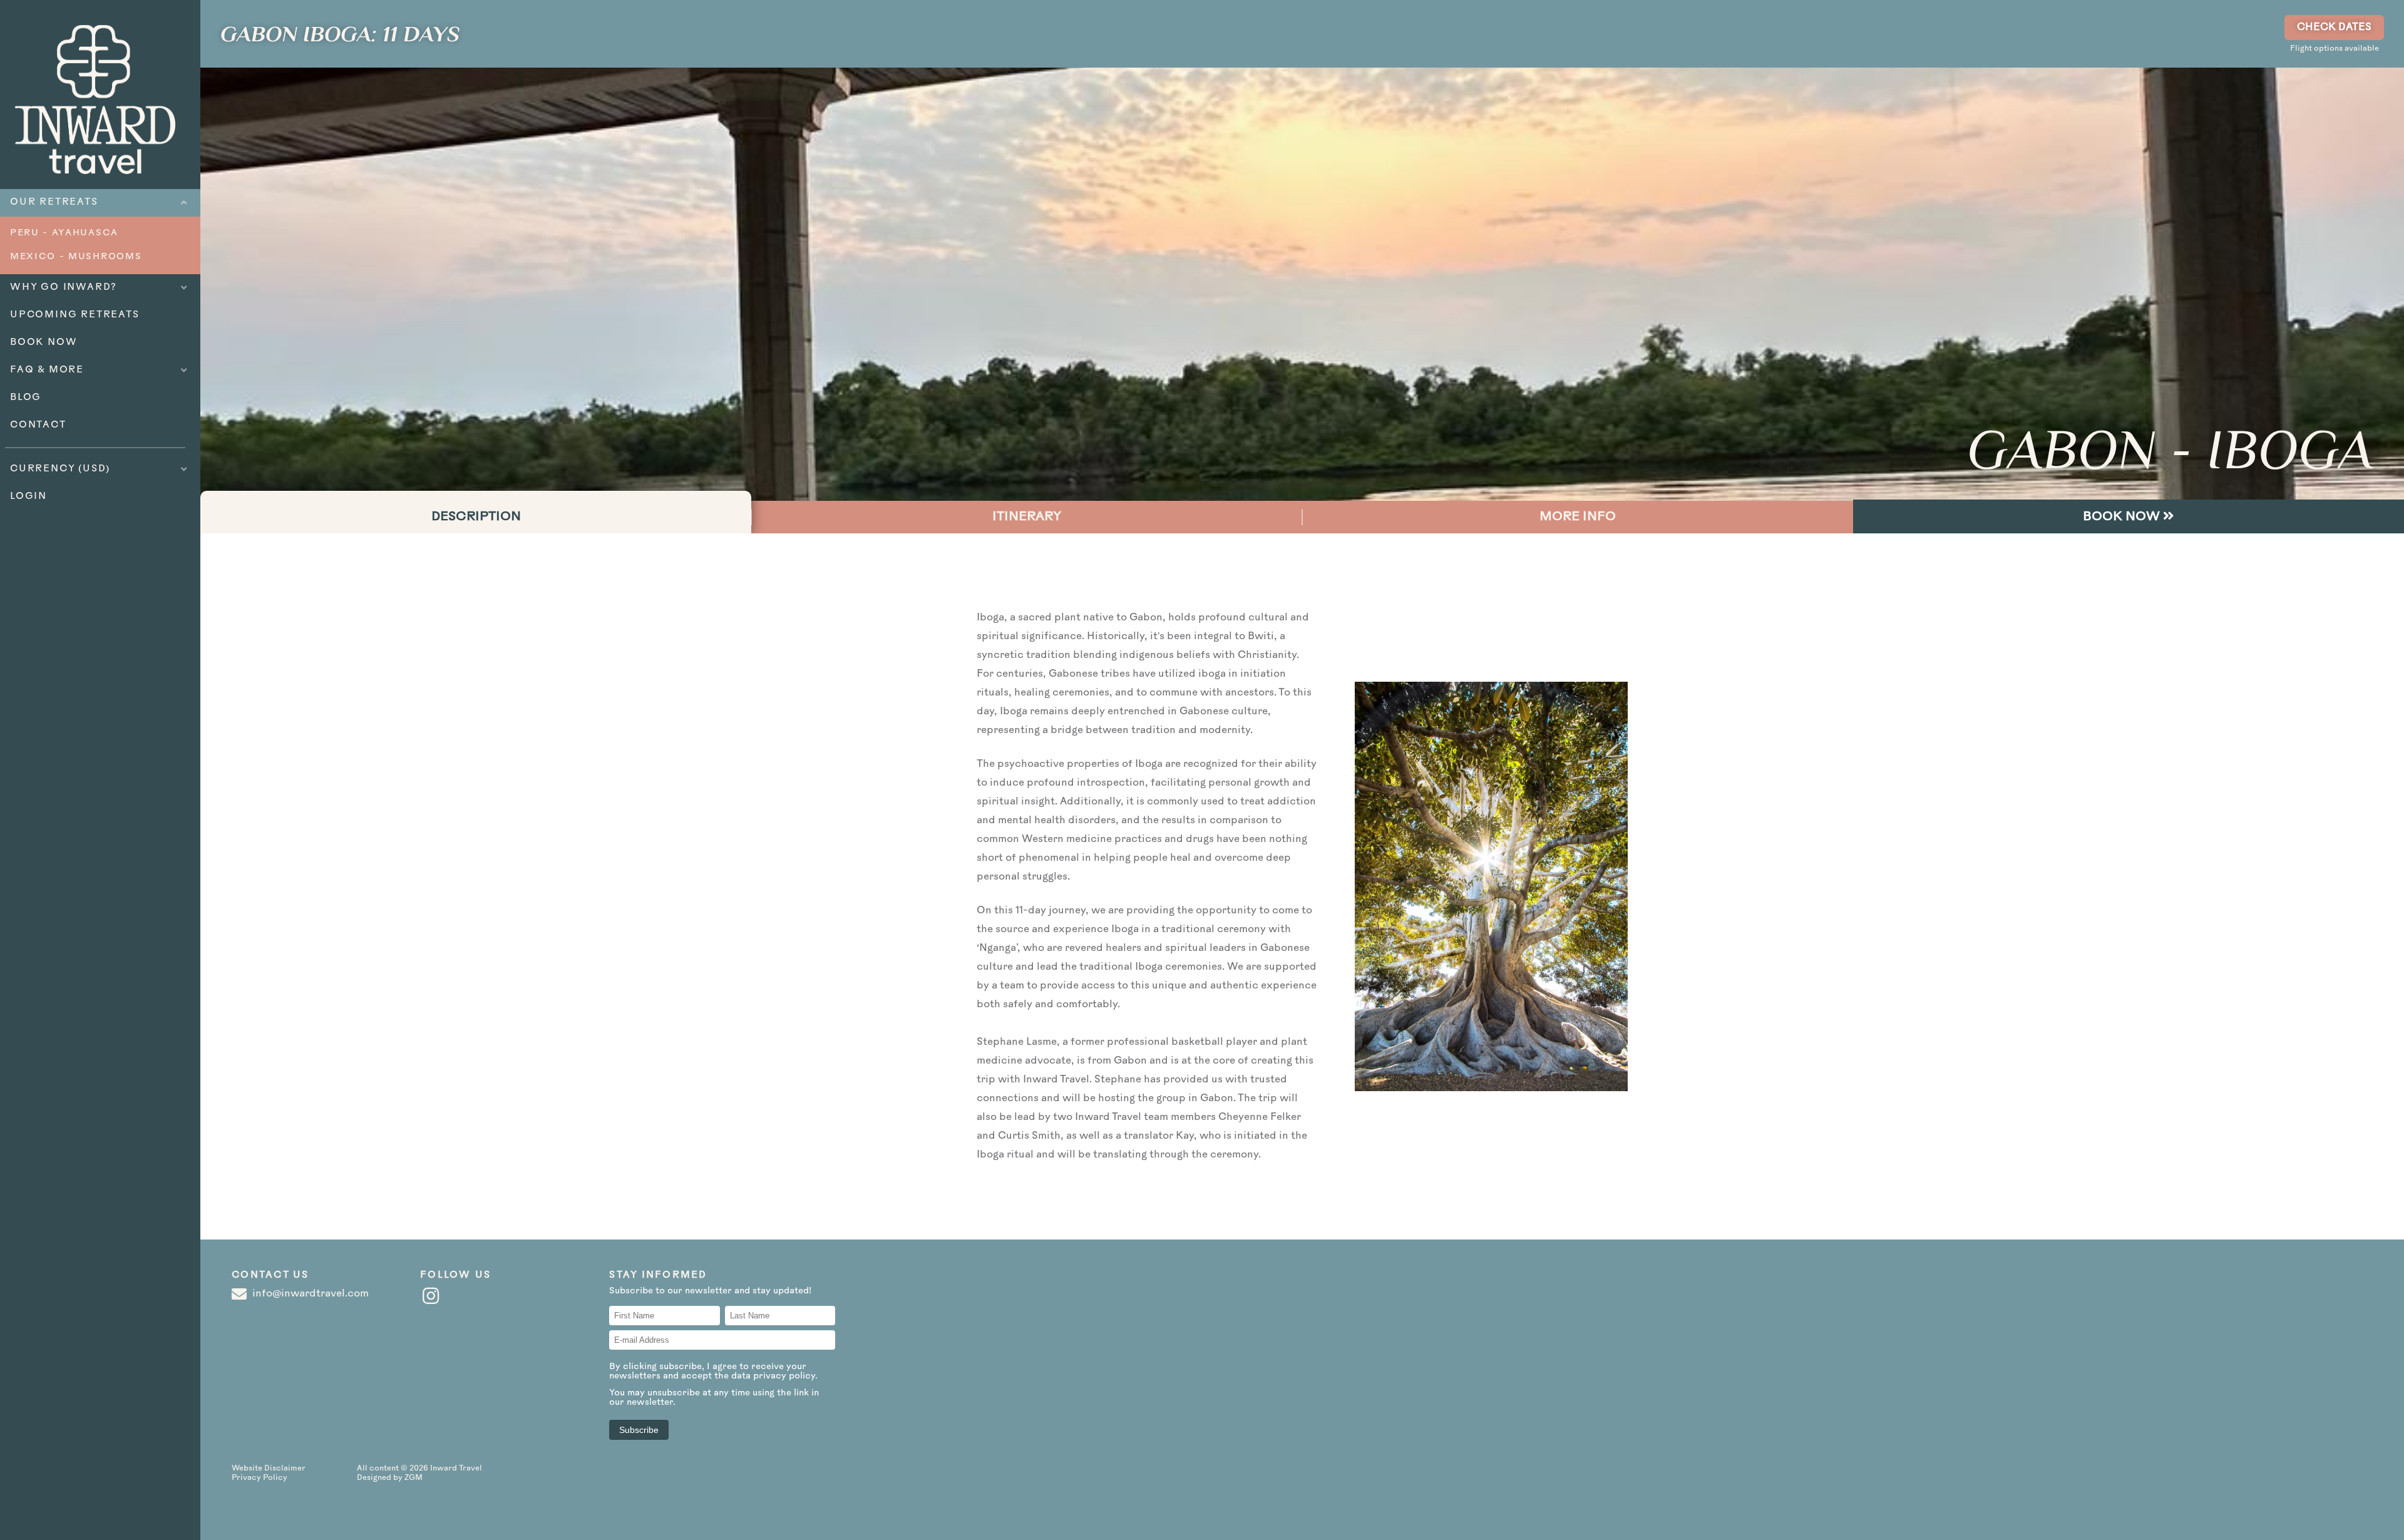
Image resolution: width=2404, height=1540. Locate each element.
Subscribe (639, 1430)
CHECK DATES (2334, 28)
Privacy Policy (259, 1478)
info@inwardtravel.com (309, 1294)
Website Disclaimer (269, 1469)
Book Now (2123, 517)
